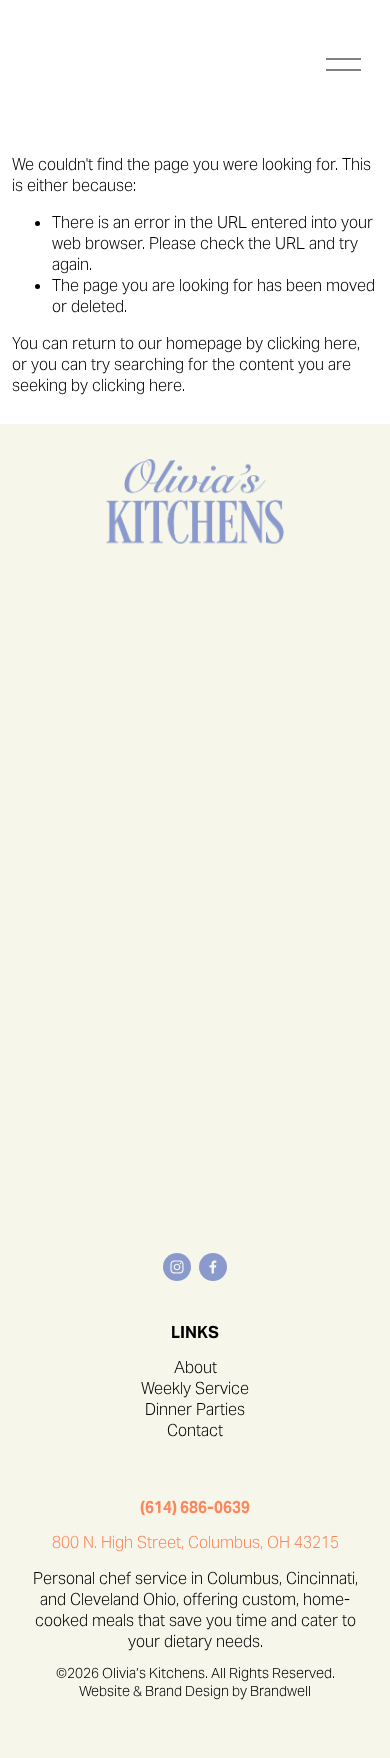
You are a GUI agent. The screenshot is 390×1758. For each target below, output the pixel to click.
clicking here (312, 343)
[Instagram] (177, 1267)
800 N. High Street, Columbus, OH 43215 (195, 1543)
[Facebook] (213, 1267)
